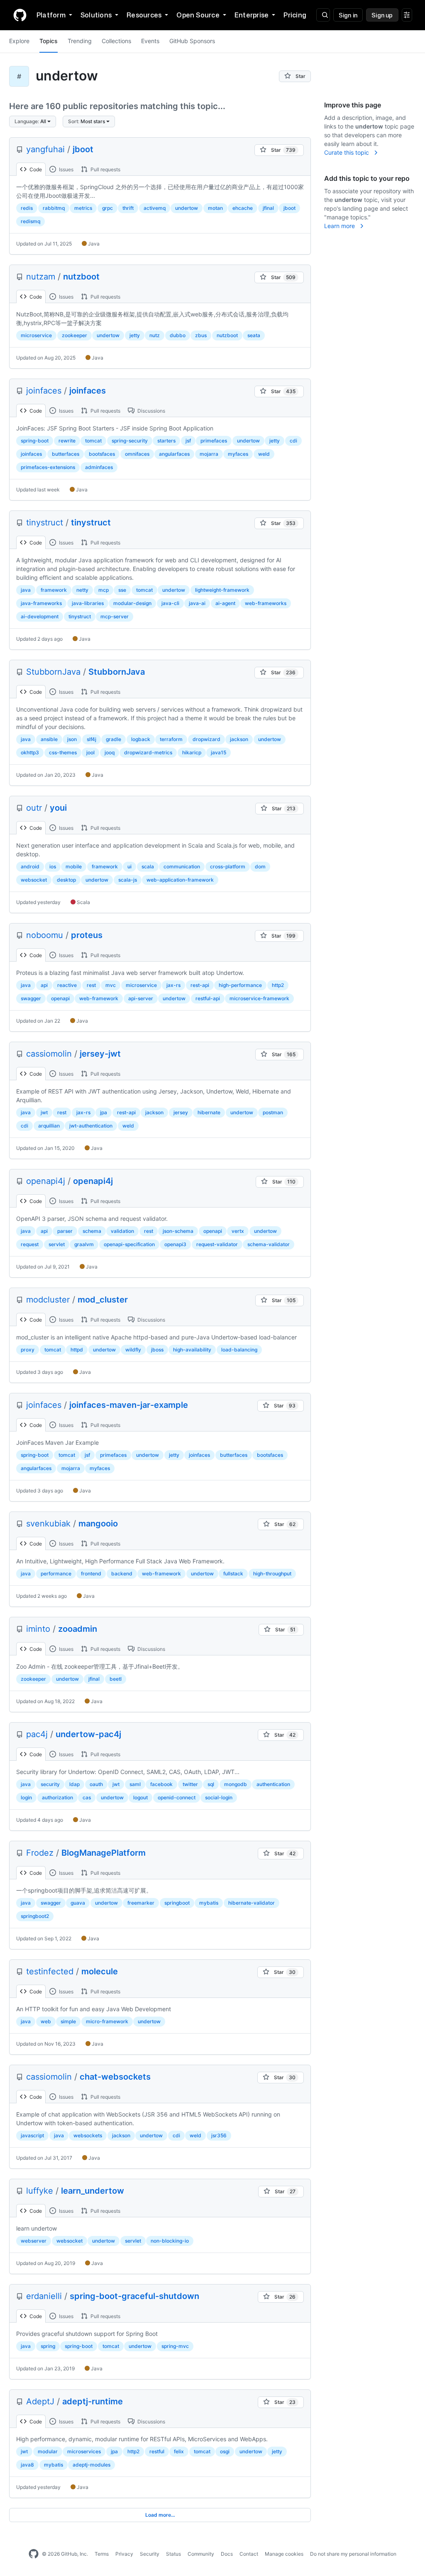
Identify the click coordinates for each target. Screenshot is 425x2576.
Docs (227, 2554)
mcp (104, 590)
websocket (34, 880)
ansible (49, 739)
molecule (100, 1971)
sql (211, 1784)
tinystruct (45, 522)
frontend (91, 1574)
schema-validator (269, 1244)
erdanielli (44, 2296)
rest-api (200, 985)
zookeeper (74, 335)
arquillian (49, 1126)
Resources (144, 15)
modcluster (48, 1300)
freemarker (141, 1903)
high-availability (192, 1350)
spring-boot (35, 441)
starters (166, 441)
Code (35, 169)
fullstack (233, 1574)
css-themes (63, 752)
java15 (219, 752)
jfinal (268, 208)
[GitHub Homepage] (34, 2554)
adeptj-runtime (93, 2401)
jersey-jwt (100, 1054)
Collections (116, 41)
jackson (239, 739)
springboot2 (35, 1916)
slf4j (92, 739)
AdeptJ (40, 2401)
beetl (116, 1679)
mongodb (236, 1784)
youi (58, 808)
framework (54, 590)
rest (91, 985)
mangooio (98, 1524)
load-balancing (239, 1350)
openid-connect (177, 1797)
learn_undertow (93, 2191)
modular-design (132, 603)
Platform (51, 15)
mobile (74, 866)
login (26, 1797)
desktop (66, 880)
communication (182, 866)
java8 (27, 2465)
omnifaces (137, 454)
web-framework (99, 998)
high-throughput (272, 1574)
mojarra (209, 454)
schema (92, 1231)
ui (129, 866)
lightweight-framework (222, 590)
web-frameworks (266, 603)
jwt (44, 1112)
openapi (60, 998)
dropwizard (206, 739)
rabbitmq (54, 208)
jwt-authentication (91, 1126)
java (26, 590)
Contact (249, 2554)
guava (78, 1903)
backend (122, 1574)
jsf (188, 441)
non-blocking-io (170, 2241)
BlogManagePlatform (104, 1853)
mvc (111, 985)
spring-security (130, 441)
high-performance (240, 985)
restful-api (208, 998)
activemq (155, 208)
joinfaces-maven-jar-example (129, 1405)
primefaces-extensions (48, 467)
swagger (31, 998)
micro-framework (107, 2021)
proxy (28, 1350)
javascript (32, 2135)
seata (254, 335)
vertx (238, 1231)
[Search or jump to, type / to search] (323, 15)
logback (141, 739)
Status (173, 2554)
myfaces (238, 454)
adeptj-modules (92, 2465)
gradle (114, 739)
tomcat (93, 441)
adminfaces (99, 467)
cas (87, 1797)
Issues (66, 169)
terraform (171, 739)
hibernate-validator (252, 1903)
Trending (80, 41)
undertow (187, 208)
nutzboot (81, 277)
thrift (128, 208)
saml (135, 1784)
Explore (19, 41)
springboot (177, 1903)
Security (150, 2554)
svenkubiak (48, 1524)
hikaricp (192, 752)
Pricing (295, 15)
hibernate (209, 1112)
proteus (87, 935)
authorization (57, 1797)
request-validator (217, 1244)
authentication (273, 1784)
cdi (293, 441)
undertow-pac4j (88, 1734)
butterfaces (66, 454)
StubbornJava (53, 672)
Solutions (96, 15)
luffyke (40, 2191)
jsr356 (219, 2135)
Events (150, 41)
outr (34, 808)
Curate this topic (347, 152)
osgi (225, 2451)
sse (122, 590)
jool (90, 752)
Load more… (160, 2515)
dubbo (178, 335)
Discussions (151, 411)
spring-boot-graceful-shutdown (134, 2296)
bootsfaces (102, 454)
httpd (77, 1350)
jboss (157, 1350)
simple (68, 2021)
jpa (104, 1112)
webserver (34, 2241)
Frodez (40, 1853)
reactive (67, 985)
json (72, 739)
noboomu (45, 935)
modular (48, 2451)
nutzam (41, 277)
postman (273, 1112)
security (50, 1784)
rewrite (67, 441)
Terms (102, 2554)
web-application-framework (180, 880)
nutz (155, 335)
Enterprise (252, 15)
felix (179, 2451)
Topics (49, 41)
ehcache (243, 208)
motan (215, 208)
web (46, 2021)
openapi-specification (129, 1244)
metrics (83, 208)
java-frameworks (41, 603)
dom (260, 866)
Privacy (124, 2554)
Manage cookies (284, 2554)
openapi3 (175, 1244)
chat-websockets (115, 2077)
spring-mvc (175, 2346)
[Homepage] (20, 15)
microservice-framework (259, 998)
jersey (181, 1112)
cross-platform (228, 866)
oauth (96, 1784)
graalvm (84, 1244)
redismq (31, 221)
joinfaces (44, 391)
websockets (88, 2135)
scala (148, 866)
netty (82, 590)
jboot (83, 149)
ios (53, 866)
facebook (161, 1784)
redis (27, 208)
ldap (74, 1784)
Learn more (340, 226)
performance (56, 1574)
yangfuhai (45, 149)
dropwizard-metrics (148, 752)
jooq (110, 752)
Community (201, 2554)
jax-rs (173, 985)
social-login (219, 1797)
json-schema (178, 1231)
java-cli (170, 603)
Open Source (198, 15)
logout (140, 1797)
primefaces (214, 441)
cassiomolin (49, 1054)
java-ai (197, 603)
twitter (190, 1784)
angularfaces (174, 454)
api (44, 985)
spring (48, 2346)
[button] (33, 122)
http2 (278, 985)
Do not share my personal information (353, 2554)
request (30, 1244)
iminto (38, 1629)
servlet (57, 1244)
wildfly (133, 1350)
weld (264, 454)
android (30, 866)
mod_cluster (103, 1300)
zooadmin (78, 1629)
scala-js (128, 880)
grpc (107, 208)
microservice (36, 335)
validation (122, 1231)
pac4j (37, 1734)
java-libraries (88, 603)
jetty (135, 335)
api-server (141, 998)
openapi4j (46, 1181)
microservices (84, 2451)
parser (65, 1231)
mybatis (209, 1903)
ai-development (40, 616)
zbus (201, 335)
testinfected (50, 1971)
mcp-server (115, 616)
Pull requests (105, 169)
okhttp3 (30, 752)
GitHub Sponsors (192, 41)
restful (157, 2451)
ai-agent (225, 603)
